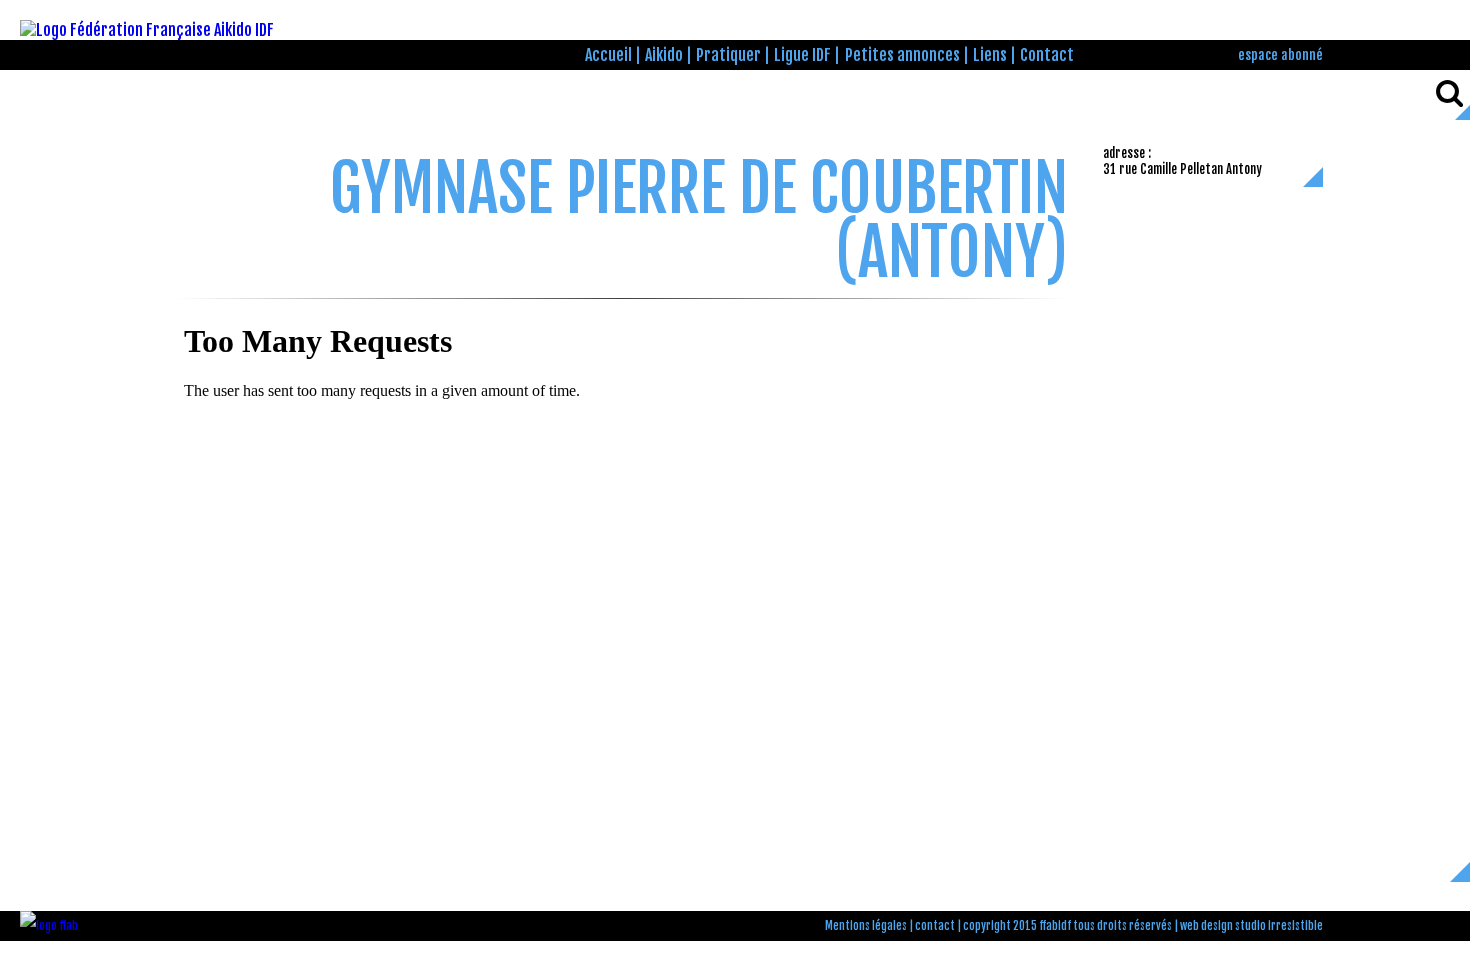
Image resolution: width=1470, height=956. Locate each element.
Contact (1047, 55)
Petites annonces (902, 55)
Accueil (608, 55)
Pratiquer (728, 55)
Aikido (664, 55)
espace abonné (1280, 54)
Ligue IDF (802, 55)
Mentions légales (866, 926)
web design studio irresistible (1251, 926)
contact (935, 926)
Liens (990, 55)
